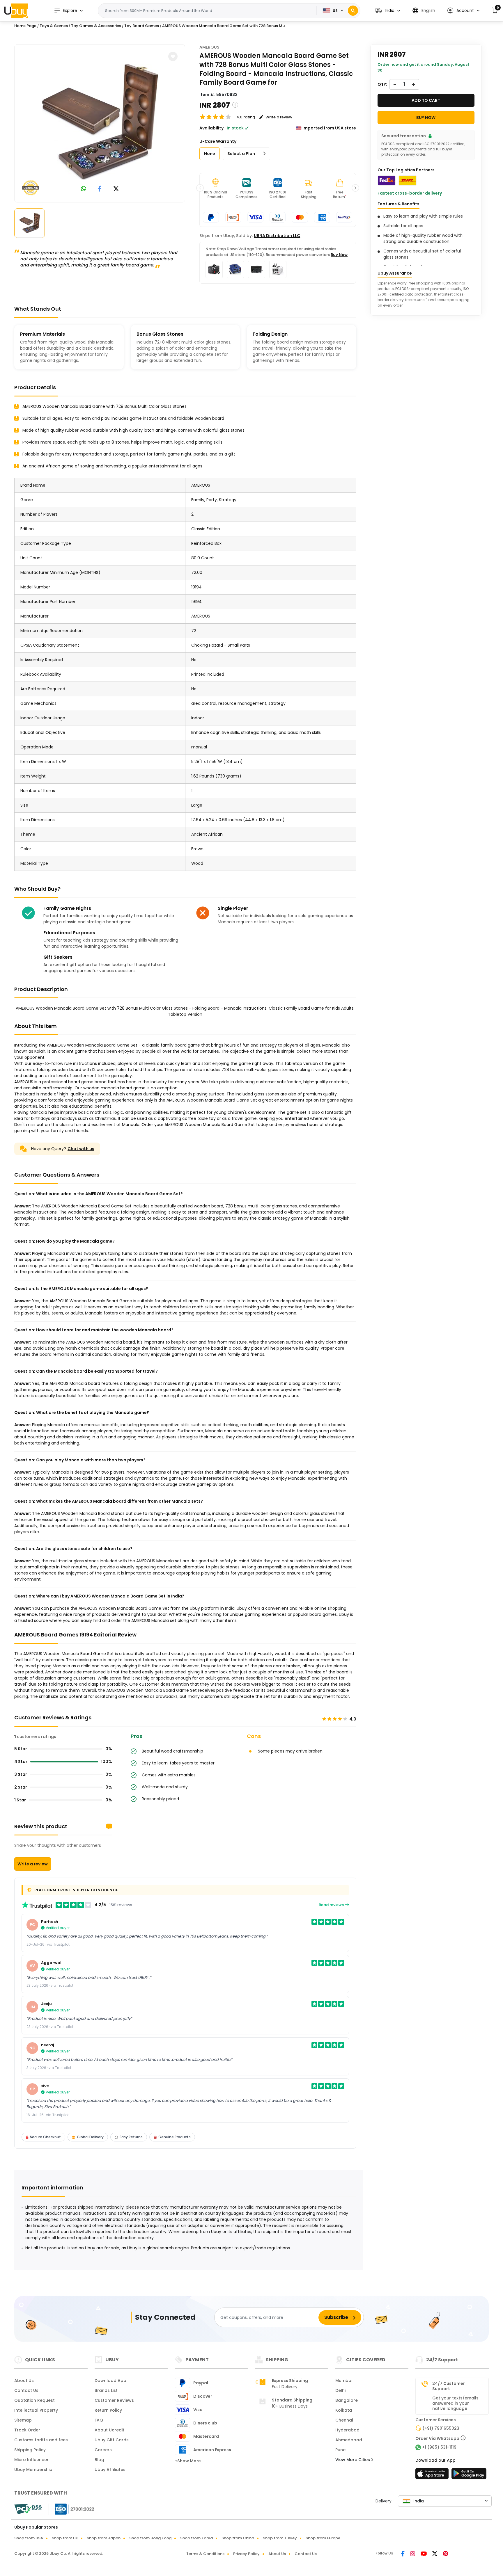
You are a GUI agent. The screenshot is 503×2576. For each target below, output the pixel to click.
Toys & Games (54, 26)
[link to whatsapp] (84, 189)
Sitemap (23, 2420)
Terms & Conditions (205, 2554)
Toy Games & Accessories (96, 26)
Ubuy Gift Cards (112, 2440)
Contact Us (26, 2390)
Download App (110, 2381)
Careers (103, 2450)
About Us (24, 2381)
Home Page (25, 26)
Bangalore (347, 2400)
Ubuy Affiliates (110, 2470)
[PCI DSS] (28, 2509)
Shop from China (238, 2538)
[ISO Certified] (72, 2509)
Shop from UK (65, 2538)
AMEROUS (209, 47)
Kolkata (344, 2410)
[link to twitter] (116, 189)
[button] (388, 11)
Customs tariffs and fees (41, 2440)
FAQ (99, 2420)
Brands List (106, 2390)
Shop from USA (29, 2538)
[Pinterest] (446, 2554)
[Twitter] (435, 2554)
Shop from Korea (196, 2538)
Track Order (27, 2430)
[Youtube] (424, 2554)
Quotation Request (34, 2400)
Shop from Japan (104, 2538)
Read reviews (332, 1905)
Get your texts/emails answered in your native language (455, 2403)
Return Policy (108, 2410)
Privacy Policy (246, 2554)
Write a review (33, 1864)
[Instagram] (413, 2554)
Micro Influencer (31, 2460)
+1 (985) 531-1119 (439, 2447)
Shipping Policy (30, 2450)
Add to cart (426, 100)
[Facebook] (403, 2554)
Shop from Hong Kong (150, 2538)
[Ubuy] (16, 10)
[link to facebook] (100, 189)
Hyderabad (347, 2430)
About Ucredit (109, 2430)
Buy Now (339, 255)
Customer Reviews (114, 2400)
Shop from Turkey (280, 2538)
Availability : (212, 128)
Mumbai (344, 2381)
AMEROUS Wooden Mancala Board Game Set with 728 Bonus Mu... (225, 26)
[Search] (353, 11)
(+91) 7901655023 (441, 2428)
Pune (340, 2450)
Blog (99, 2460)
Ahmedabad (349, 2440)
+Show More (188, 2461)
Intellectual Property (36, 2410)
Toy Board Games (142, 26)
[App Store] (433, 2475)
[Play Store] (469, 2475)
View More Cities (353, 2460)
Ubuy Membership (33, 2470)
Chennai (344, 2420)
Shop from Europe (323, 2538)
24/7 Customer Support (449, 2386)
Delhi (340, 2390)
